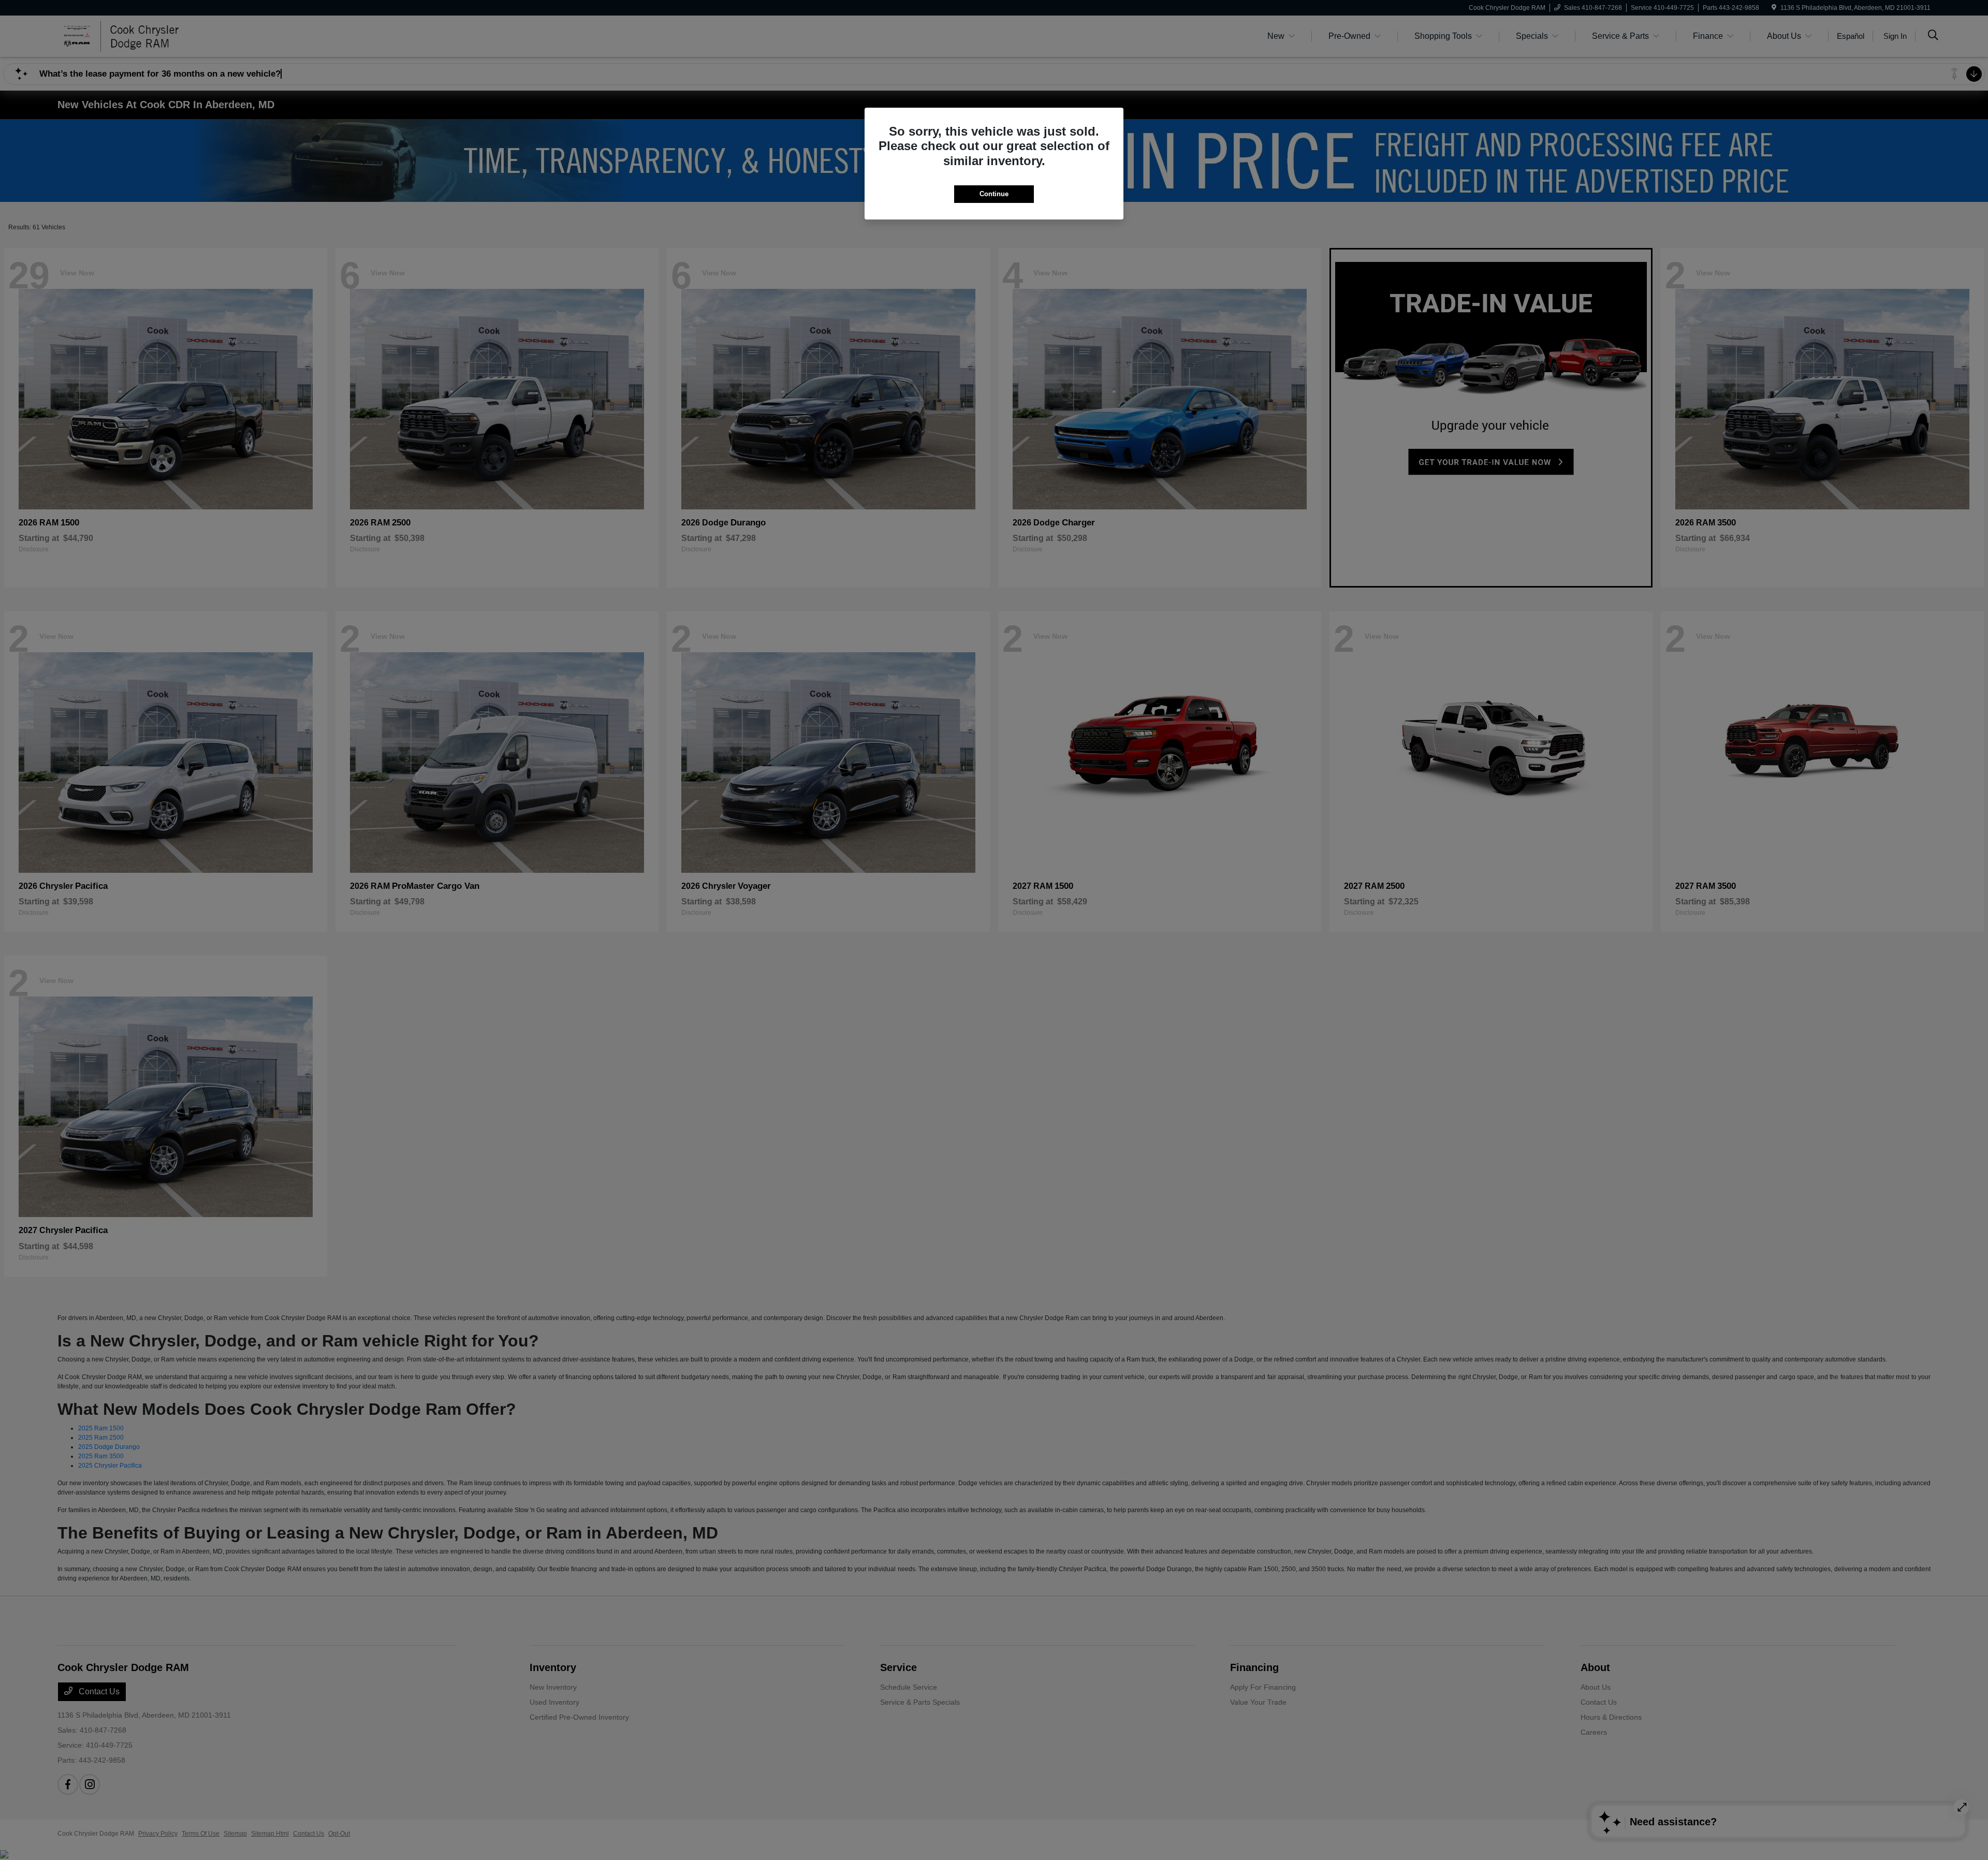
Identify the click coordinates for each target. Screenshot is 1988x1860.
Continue (994, 194)
